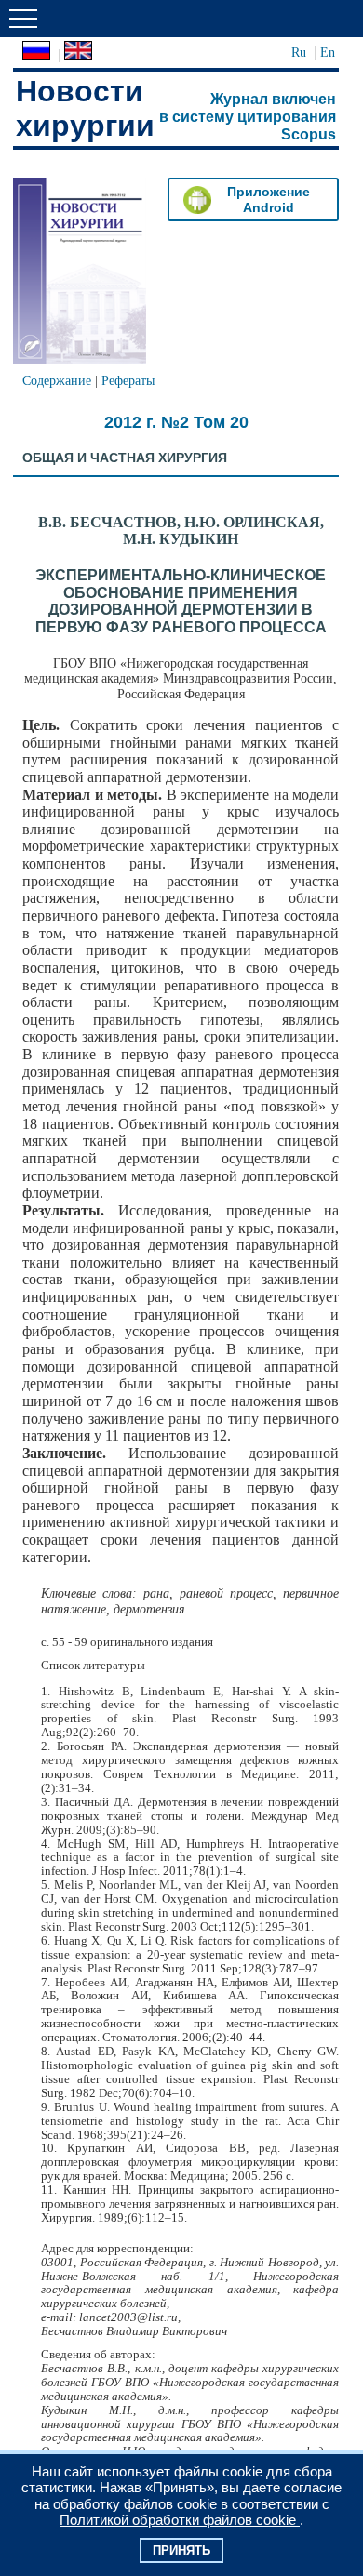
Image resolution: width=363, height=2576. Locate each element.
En (328, 52)
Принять (181, 2550)
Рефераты (128, 380)
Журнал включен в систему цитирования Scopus (248, 116)
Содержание (57, 380)
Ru (299, 52)
